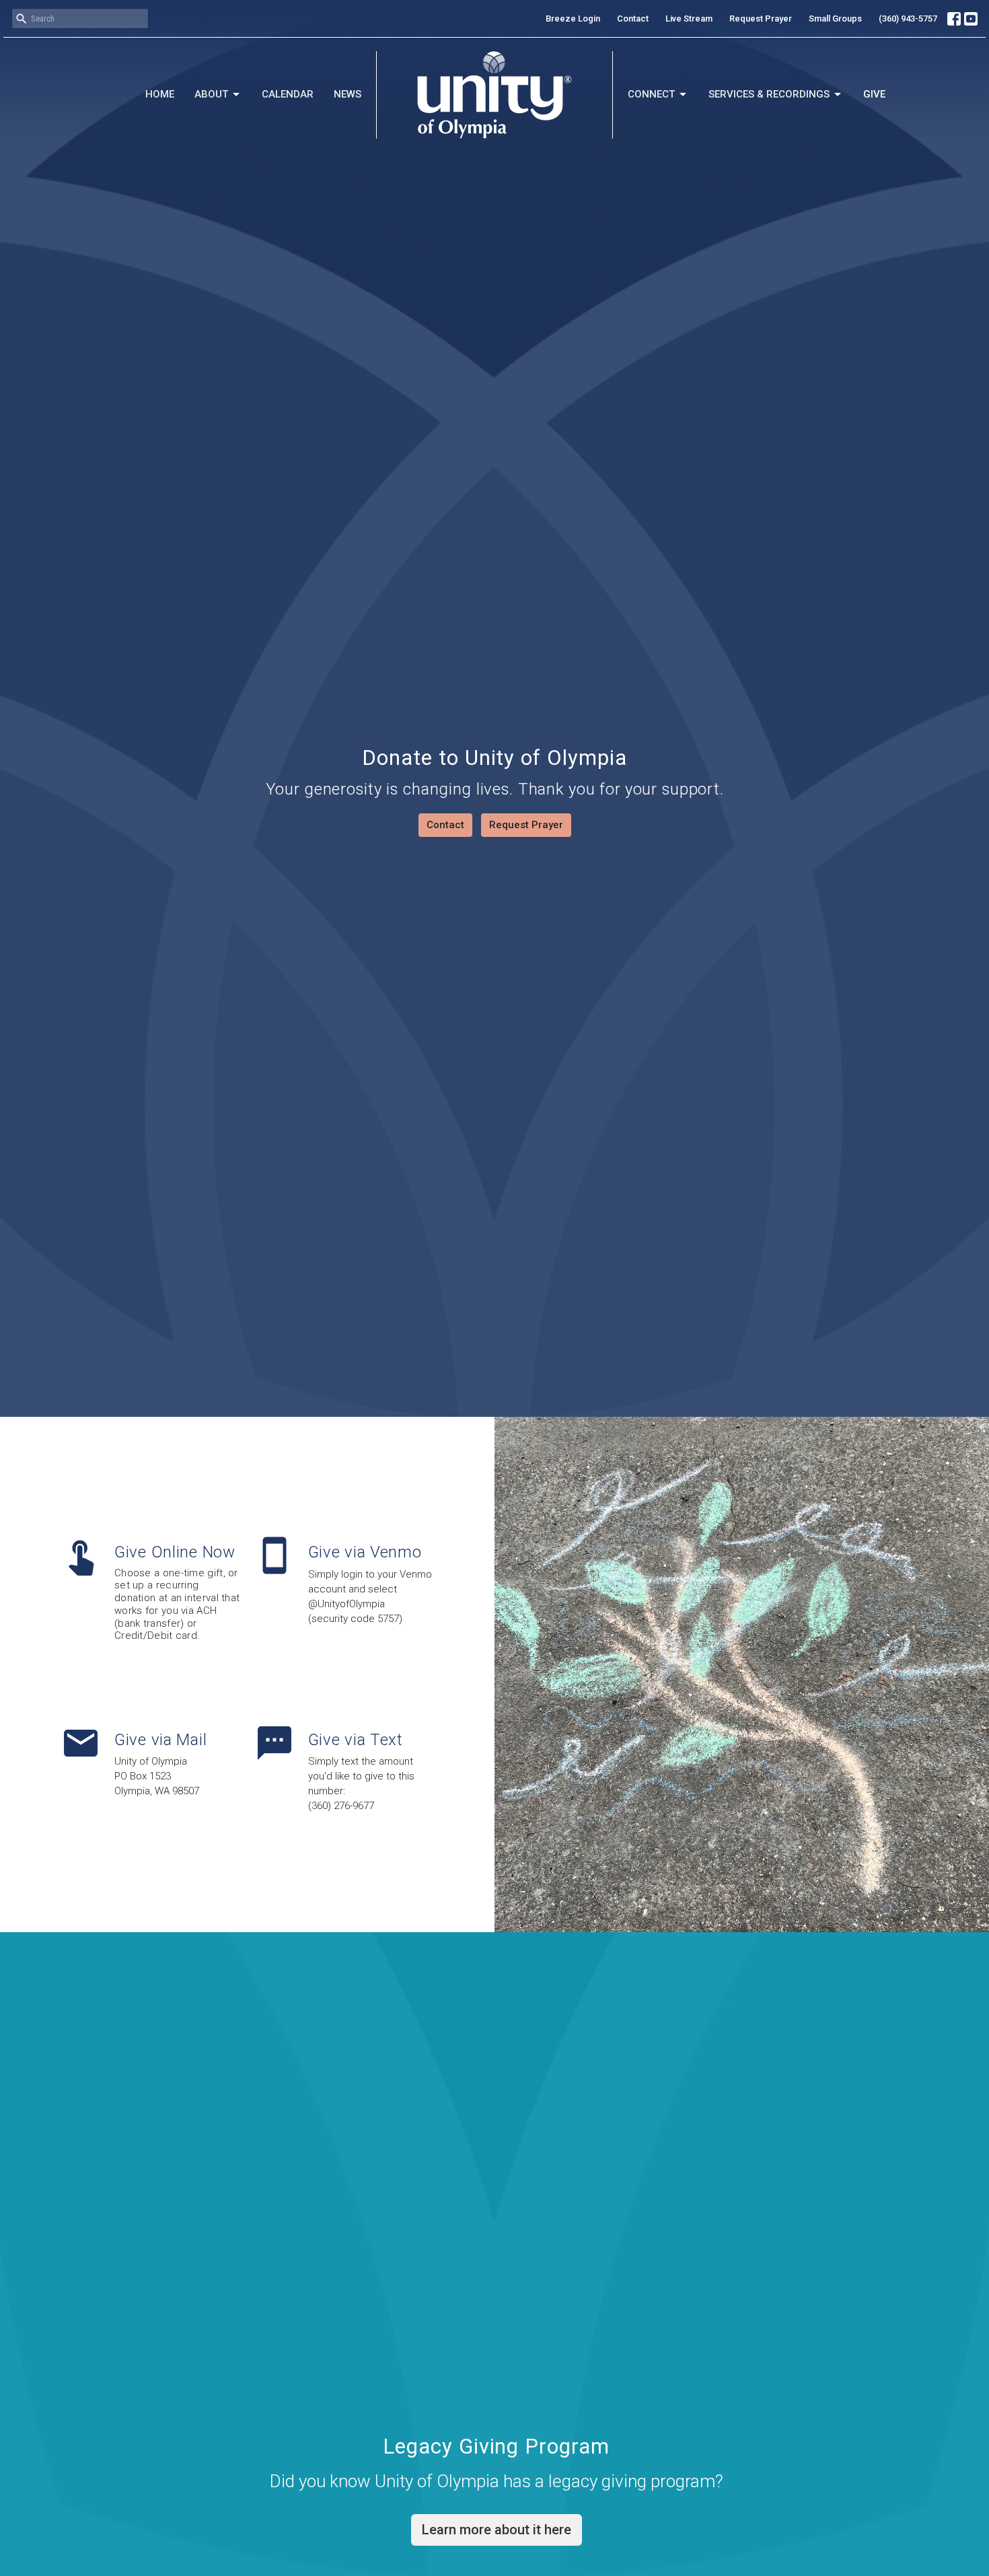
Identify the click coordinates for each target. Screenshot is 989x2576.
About (211, 94)
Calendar (288, 94)
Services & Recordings (769, 94)
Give (874, 94)
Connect (651, 94)
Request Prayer (761, 19)
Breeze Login (573, 19)
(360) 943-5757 (908, 19)
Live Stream (689, 19)
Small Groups (835, 19)
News (347, 94)
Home (160, 94)
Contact (633, 19)
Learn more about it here (497, 2530)
